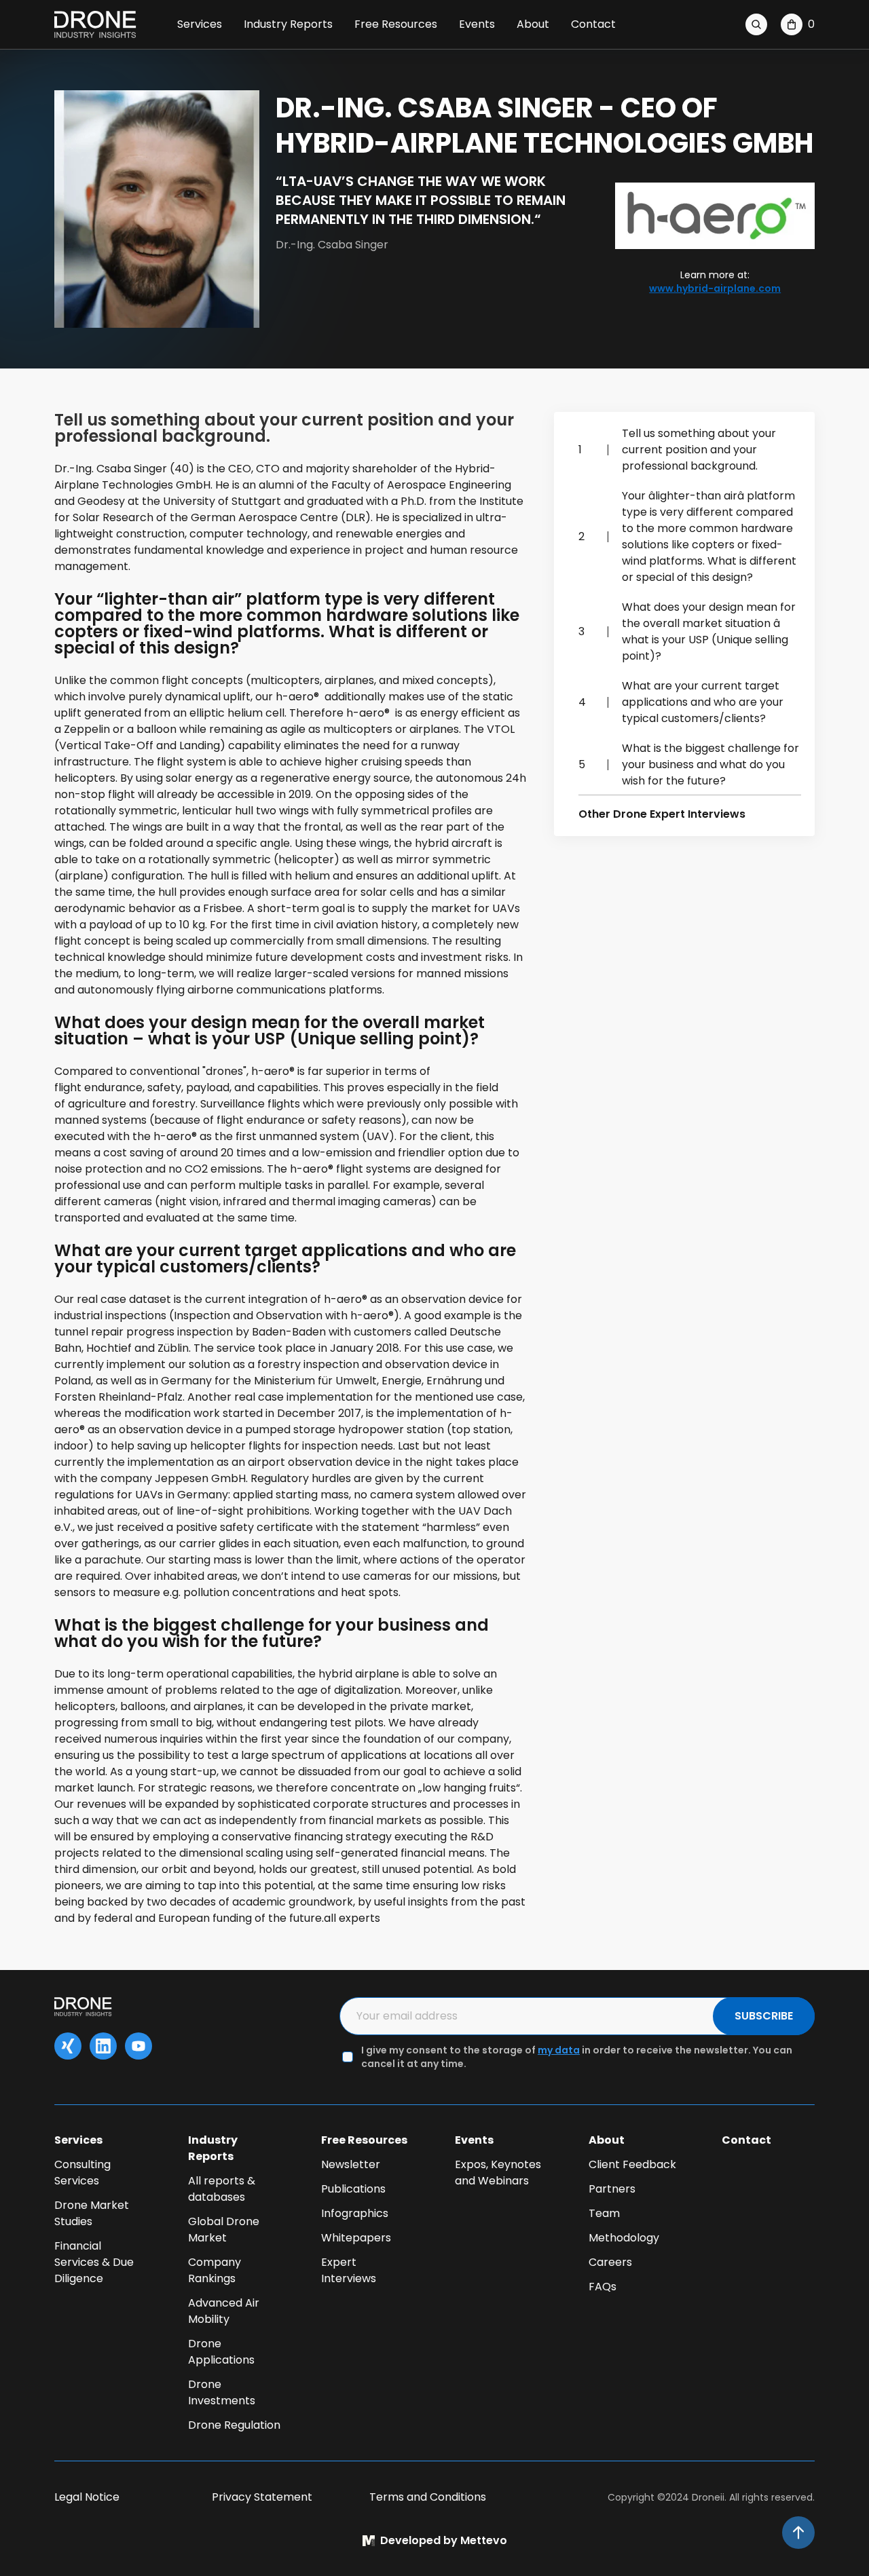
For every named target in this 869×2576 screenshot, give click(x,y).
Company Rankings (215, 2270)
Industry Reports (288, 24)
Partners (612, 2189)
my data (559, 2050)
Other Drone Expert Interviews (662, 814)
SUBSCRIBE (764, 2016)
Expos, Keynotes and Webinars (498, 2173)
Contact (593, 24)
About (533, 24)
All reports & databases (222, 2189)
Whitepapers (356, 2238)
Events (477, 24)
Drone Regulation (234, 2425)
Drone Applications (221, 2352)
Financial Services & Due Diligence (94, 2262)
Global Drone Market (224, 2230)
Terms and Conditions (428, 2497)
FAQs (603, 2287)
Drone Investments (222, 2392)
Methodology (624, 2238)
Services (200, 24)
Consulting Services (82, 2173)
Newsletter (351, 2164)
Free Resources (396, 24)
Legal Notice (87, 2497)
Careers (610, 2262)
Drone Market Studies (92, 2213)
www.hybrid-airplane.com (715, 288)
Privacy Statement (262, 2497)
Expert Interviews (349, 2270)
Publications (353, 2189)
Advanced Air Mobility (224, 2311)
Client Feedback (632, 2164)
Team (604, 2213)
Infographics (355, 2213)
